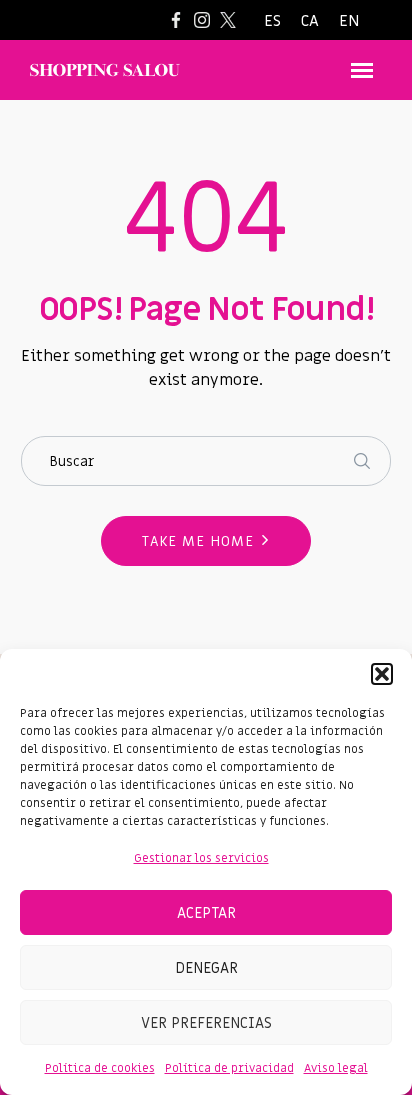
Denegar (206, 968)
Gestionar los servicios (201, 858)
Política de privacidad (229, 1068)
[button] (382, 674)
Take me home (198, 541)
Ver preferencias (206, 1023)
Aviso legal (336, 1068)
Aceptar (206, 913)
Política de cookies (100, 1068)
